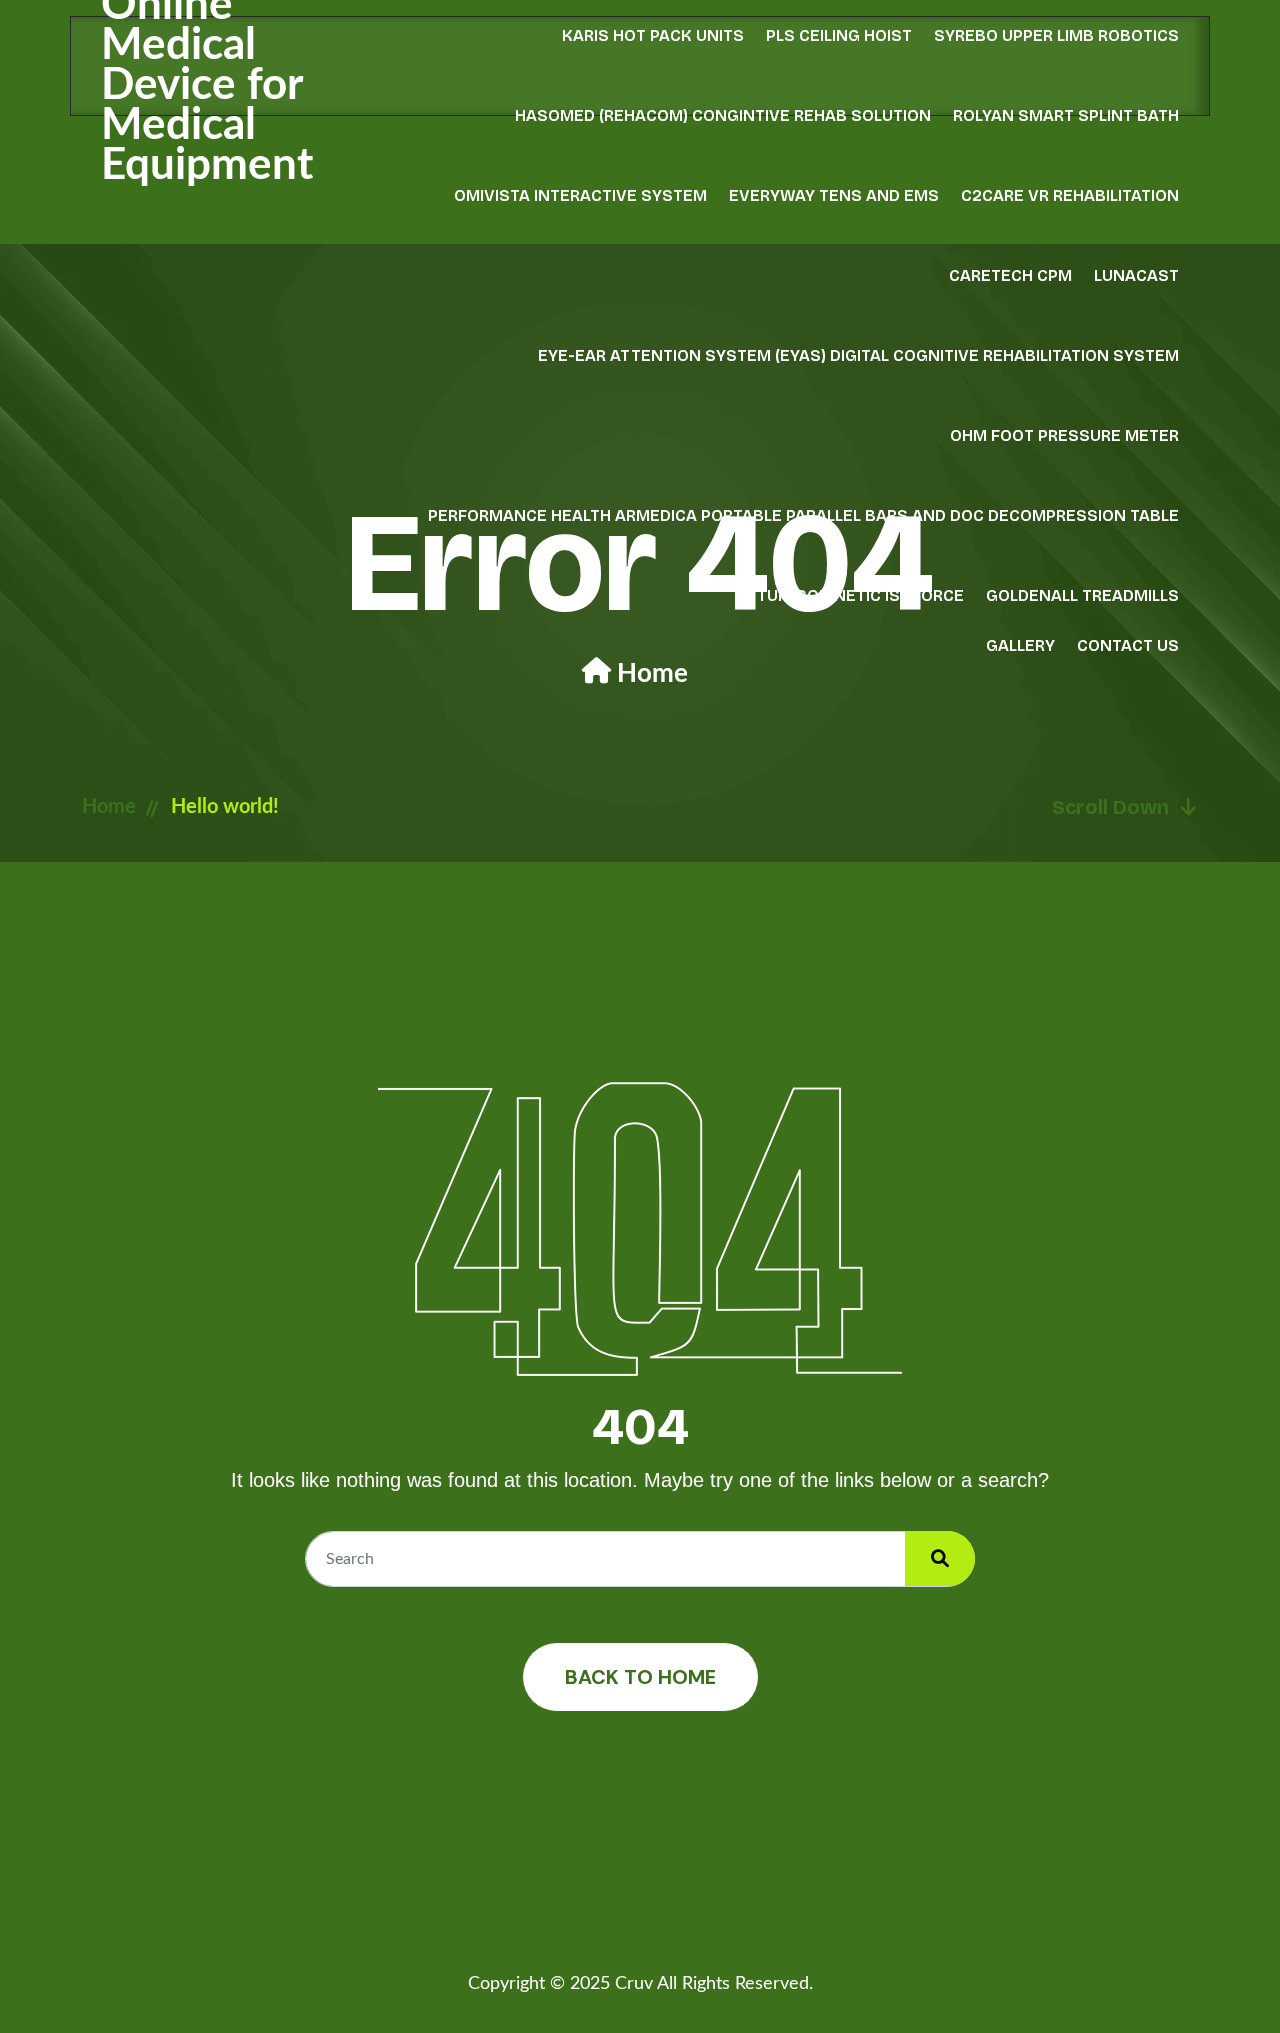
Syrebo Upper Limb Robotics (1056, 35)
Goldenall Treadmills (1082, 595)
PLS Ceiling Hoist (839, 35)
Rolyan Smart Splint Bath (1066, 115)
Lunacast (1136, 275)
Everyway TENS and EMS (834, 195)
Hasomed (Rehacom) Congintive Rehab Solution (723, 115)
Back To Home (640, 1677)
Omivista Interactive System (580, 195)
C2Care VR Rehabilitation (1070, 195)
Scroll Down (1110, 807)
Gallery (1020, 645)
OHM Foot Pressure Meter (1064, 435)
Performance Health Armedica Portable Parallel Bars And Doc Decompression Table (803, 515)
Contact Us (1128, 645)
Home (652, 674)
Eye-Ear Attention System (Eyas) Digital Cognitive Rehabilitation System (858, 355)
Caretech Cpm (1010, 275)
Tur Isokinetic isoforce (860, 595)
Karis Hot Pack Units (653, 35)
